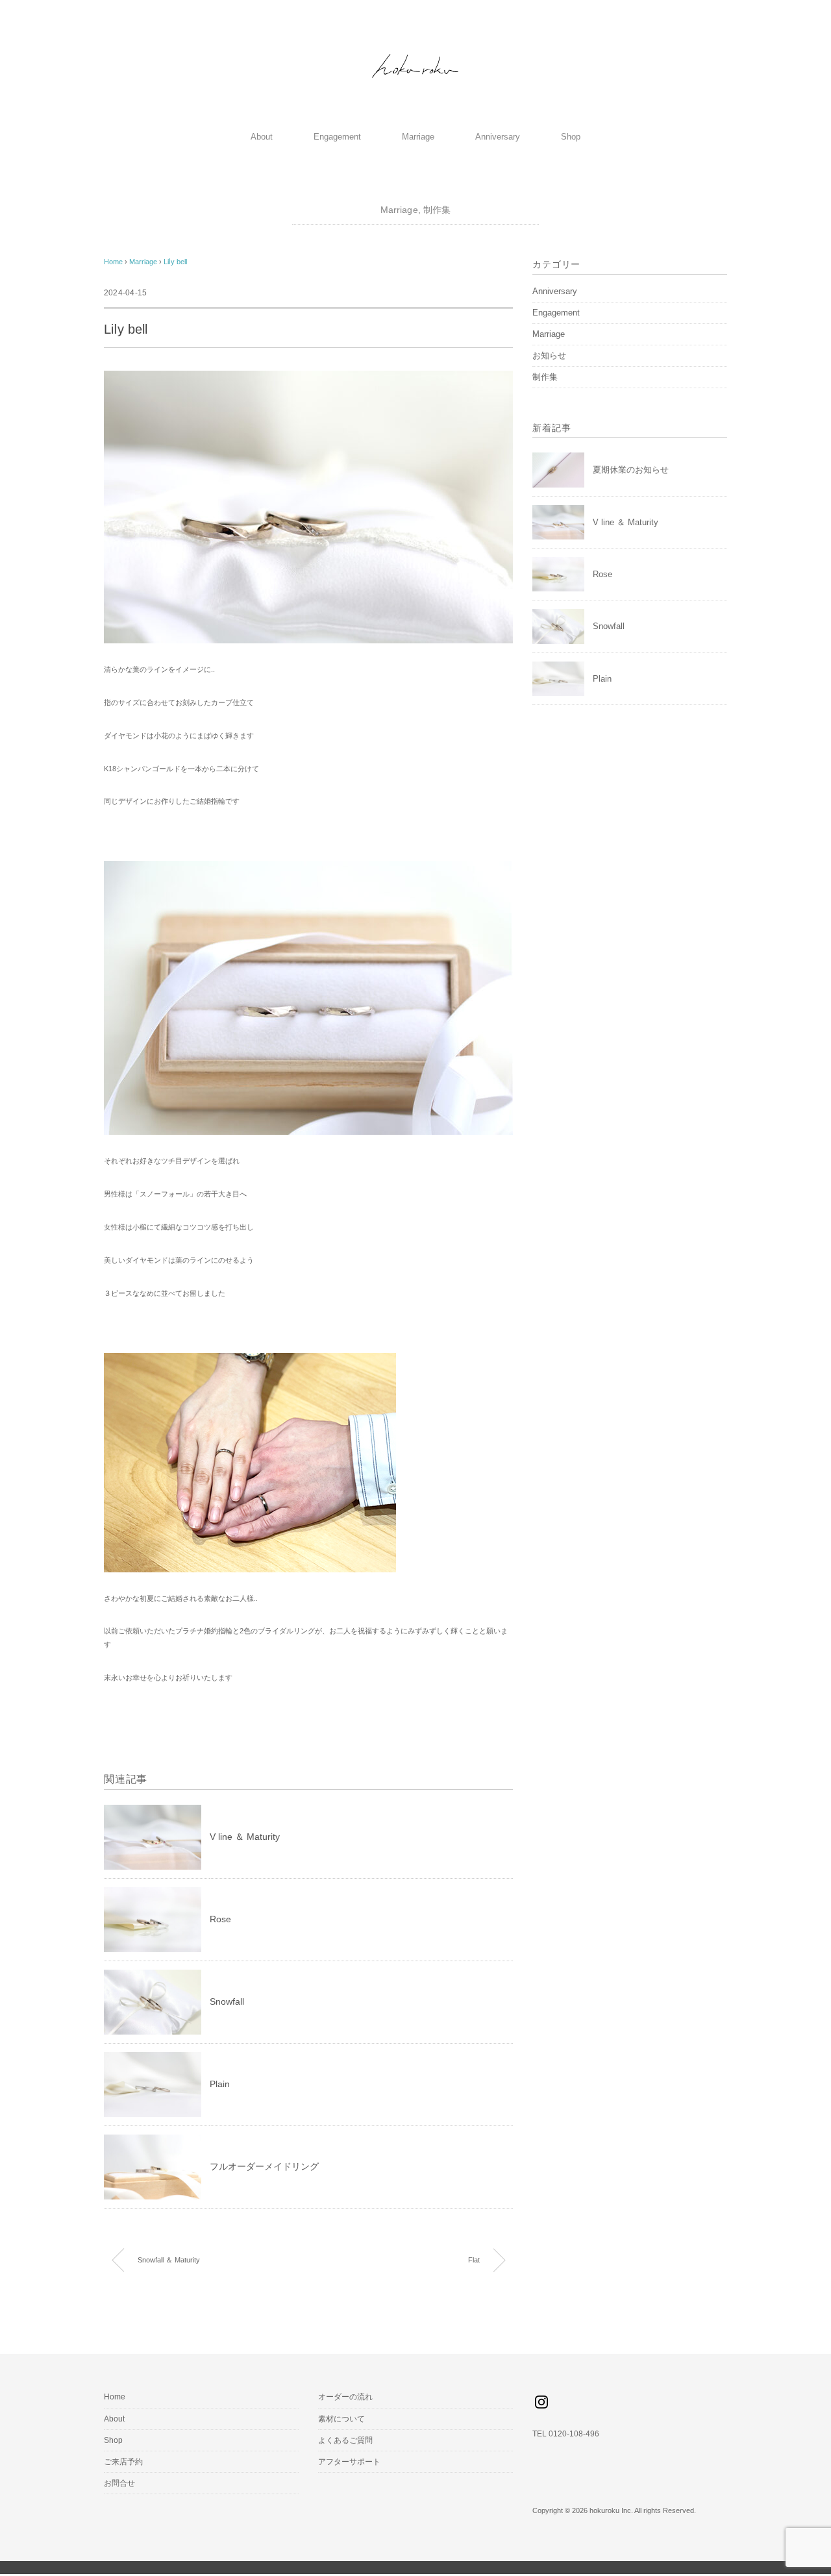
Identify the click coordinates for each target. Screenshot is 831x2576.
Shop (571, 137)
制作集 (437, 210)
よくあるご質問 (345, 2440)
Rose (220, 1919)
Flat (474, 2260)
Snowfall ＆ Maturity (169, 2260)
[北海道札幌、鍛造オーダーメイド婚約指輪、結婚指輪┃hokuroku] (415, 53)
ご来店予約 (123, 2462)
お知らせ (549, 355)
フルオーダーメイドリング (264, 2166)
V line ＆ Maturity (245, 1837)
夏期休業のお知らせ (631, 470)
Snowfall (227, 2001)
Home (115, 2397)
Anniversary (498, 137)
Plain (220, 2084)
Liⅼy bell (175, 262)
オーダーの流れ (345, 2397)
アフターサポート (349, 2462)
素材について (341, 2419)
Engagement (337, 137)
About (262, 137)
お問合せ (119, 2483)
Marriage (418, 137)
